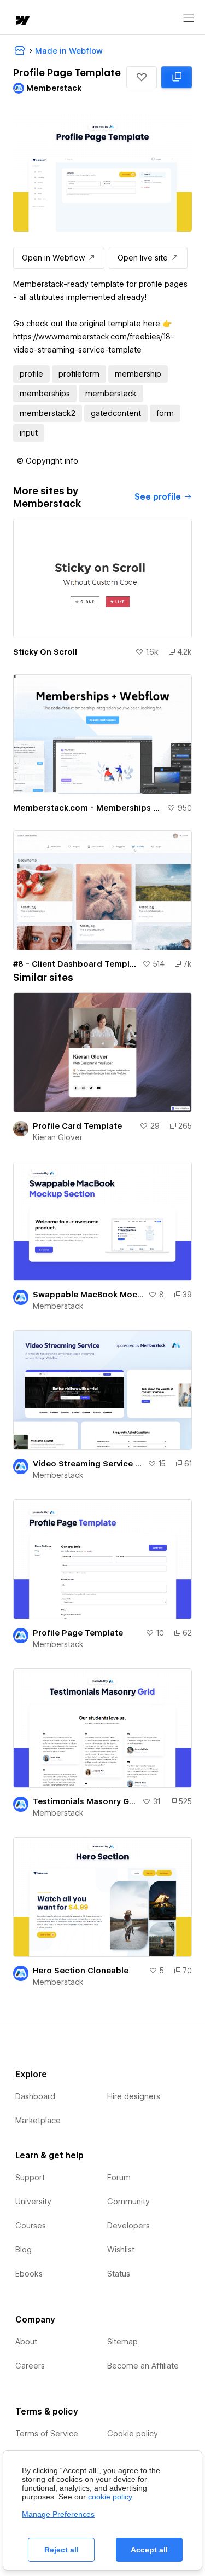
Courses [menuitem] (31, 2226)
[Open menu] (189, 18)
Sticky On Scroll (45, 652)
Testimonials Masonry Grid (85, 1801)
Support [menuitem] (30, 2178)
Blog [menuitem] (24, 2250)
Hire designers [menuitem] (134, 2096)
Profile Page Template (78, 1633)
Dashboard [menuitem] (35, 2096)
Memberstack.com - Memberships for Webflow (88, 808)
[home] (22, 21)
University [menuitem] (33, 2202)
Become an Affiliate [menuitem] (143, 2366)
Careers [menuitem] (30, 2366)
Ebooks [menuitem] (29, 2274)
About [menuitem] (26, 2342)
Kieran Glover (58, 1137)
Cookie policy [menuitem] (133, 2434)
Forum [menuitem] (119, 2178)
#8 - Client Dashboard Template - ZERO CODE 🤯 (75, 964)
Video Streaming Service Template (88, 1464)
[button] (142, 77)
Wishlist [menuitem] (121, 2250)
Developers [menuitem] (128, 2226)
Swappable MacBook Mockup (88, 1295)
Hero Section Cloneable (81, 1971)
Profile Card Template (77, 1126)
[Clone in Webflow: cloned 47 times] (177, 77)
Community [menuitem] (128, 2202)
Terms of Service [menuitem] (47, 2434)
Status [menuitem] (119, 2274)
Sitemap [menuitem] (122, 2342)
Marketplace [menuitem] (38, 2121)
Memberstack (58, 1306)
